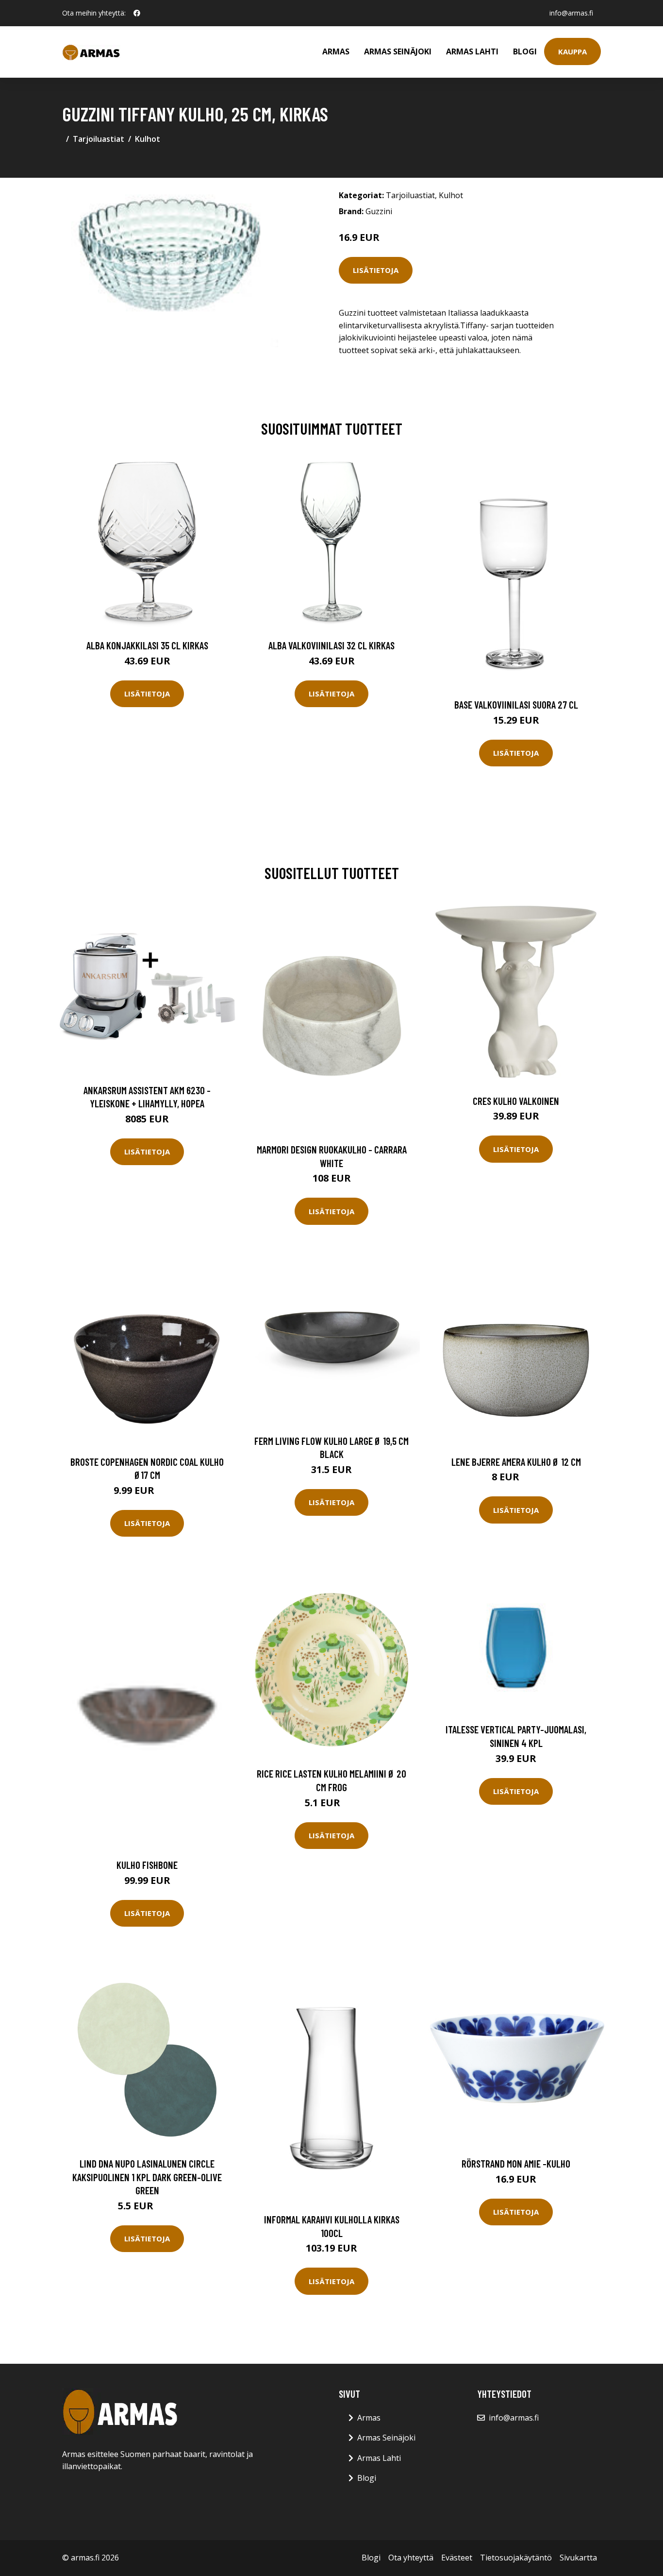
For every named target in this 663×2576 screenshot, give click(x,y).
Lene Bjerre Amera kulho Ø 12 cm (516, 1462)
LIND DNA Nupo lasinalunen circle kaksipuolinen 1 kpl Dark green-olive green (147, 2177)
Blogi (525, 51)
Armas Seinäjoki (398, 51)
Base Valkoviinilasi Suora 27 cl (516, 704)
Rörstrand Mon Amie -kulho (516, 2163)
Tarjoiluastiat (99, 139)
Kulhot (148, 139)
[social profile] (137, 13)
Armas (336, 51)
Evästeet (457, 2558)
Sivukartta (578, 2558)
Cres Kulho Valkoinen (516, 1101)
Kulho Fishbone (147, 1865)
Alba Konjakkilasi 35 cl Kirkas (147, 645)
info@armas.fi (571, 13)
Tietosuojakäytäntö (516, 2558)
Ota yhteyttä (411, 2558)
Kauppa (572, 51)
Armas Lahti (472, 51)
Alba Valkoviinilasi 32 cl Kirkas (331, 645)
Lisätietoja (376, 270)
